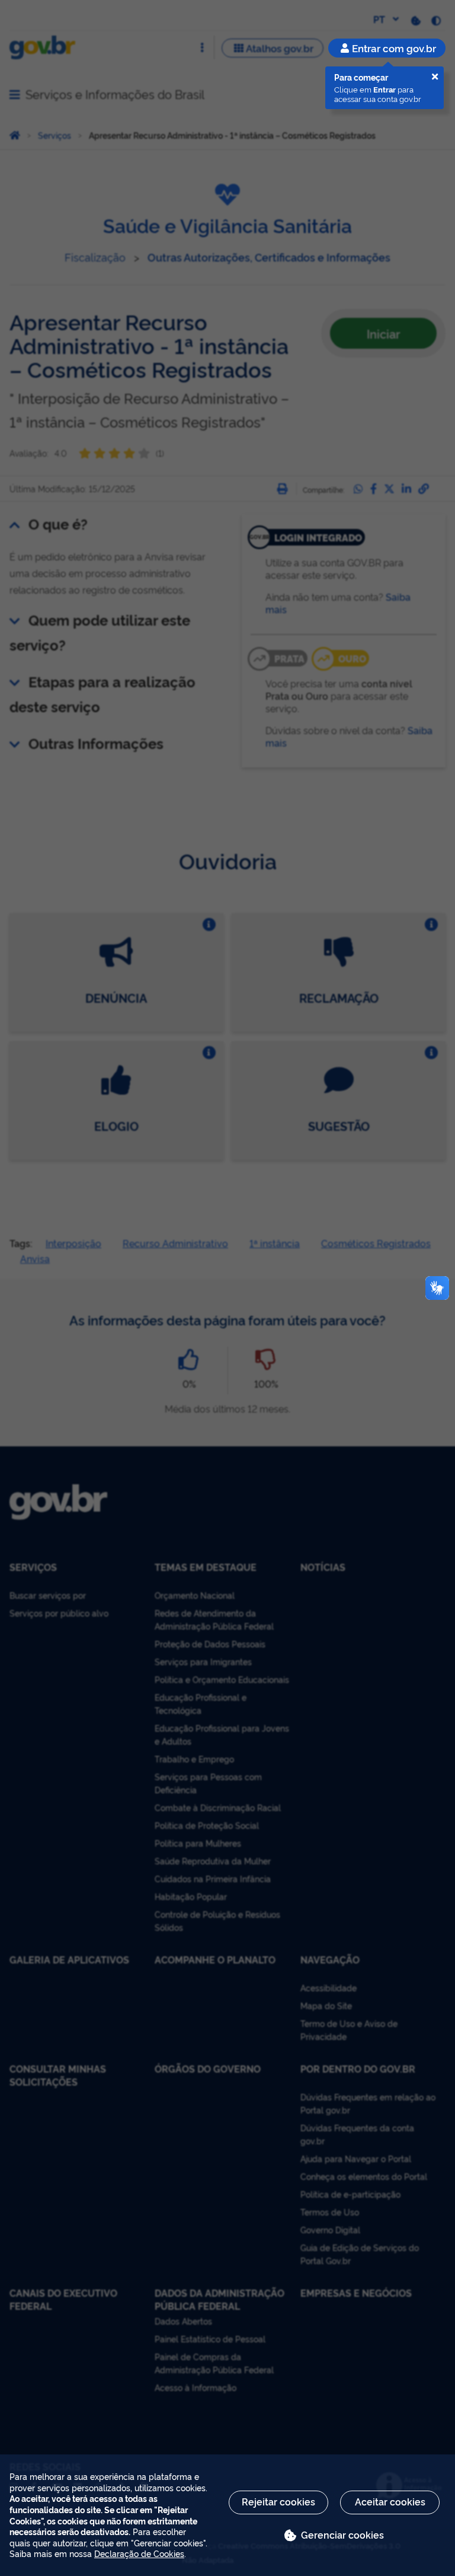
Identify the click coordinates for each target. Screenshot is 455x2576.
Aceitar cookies (390, 2501)
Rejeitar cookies (278, 2501)
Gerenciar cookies (342, 2534)
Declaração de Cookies (139, 2553)
